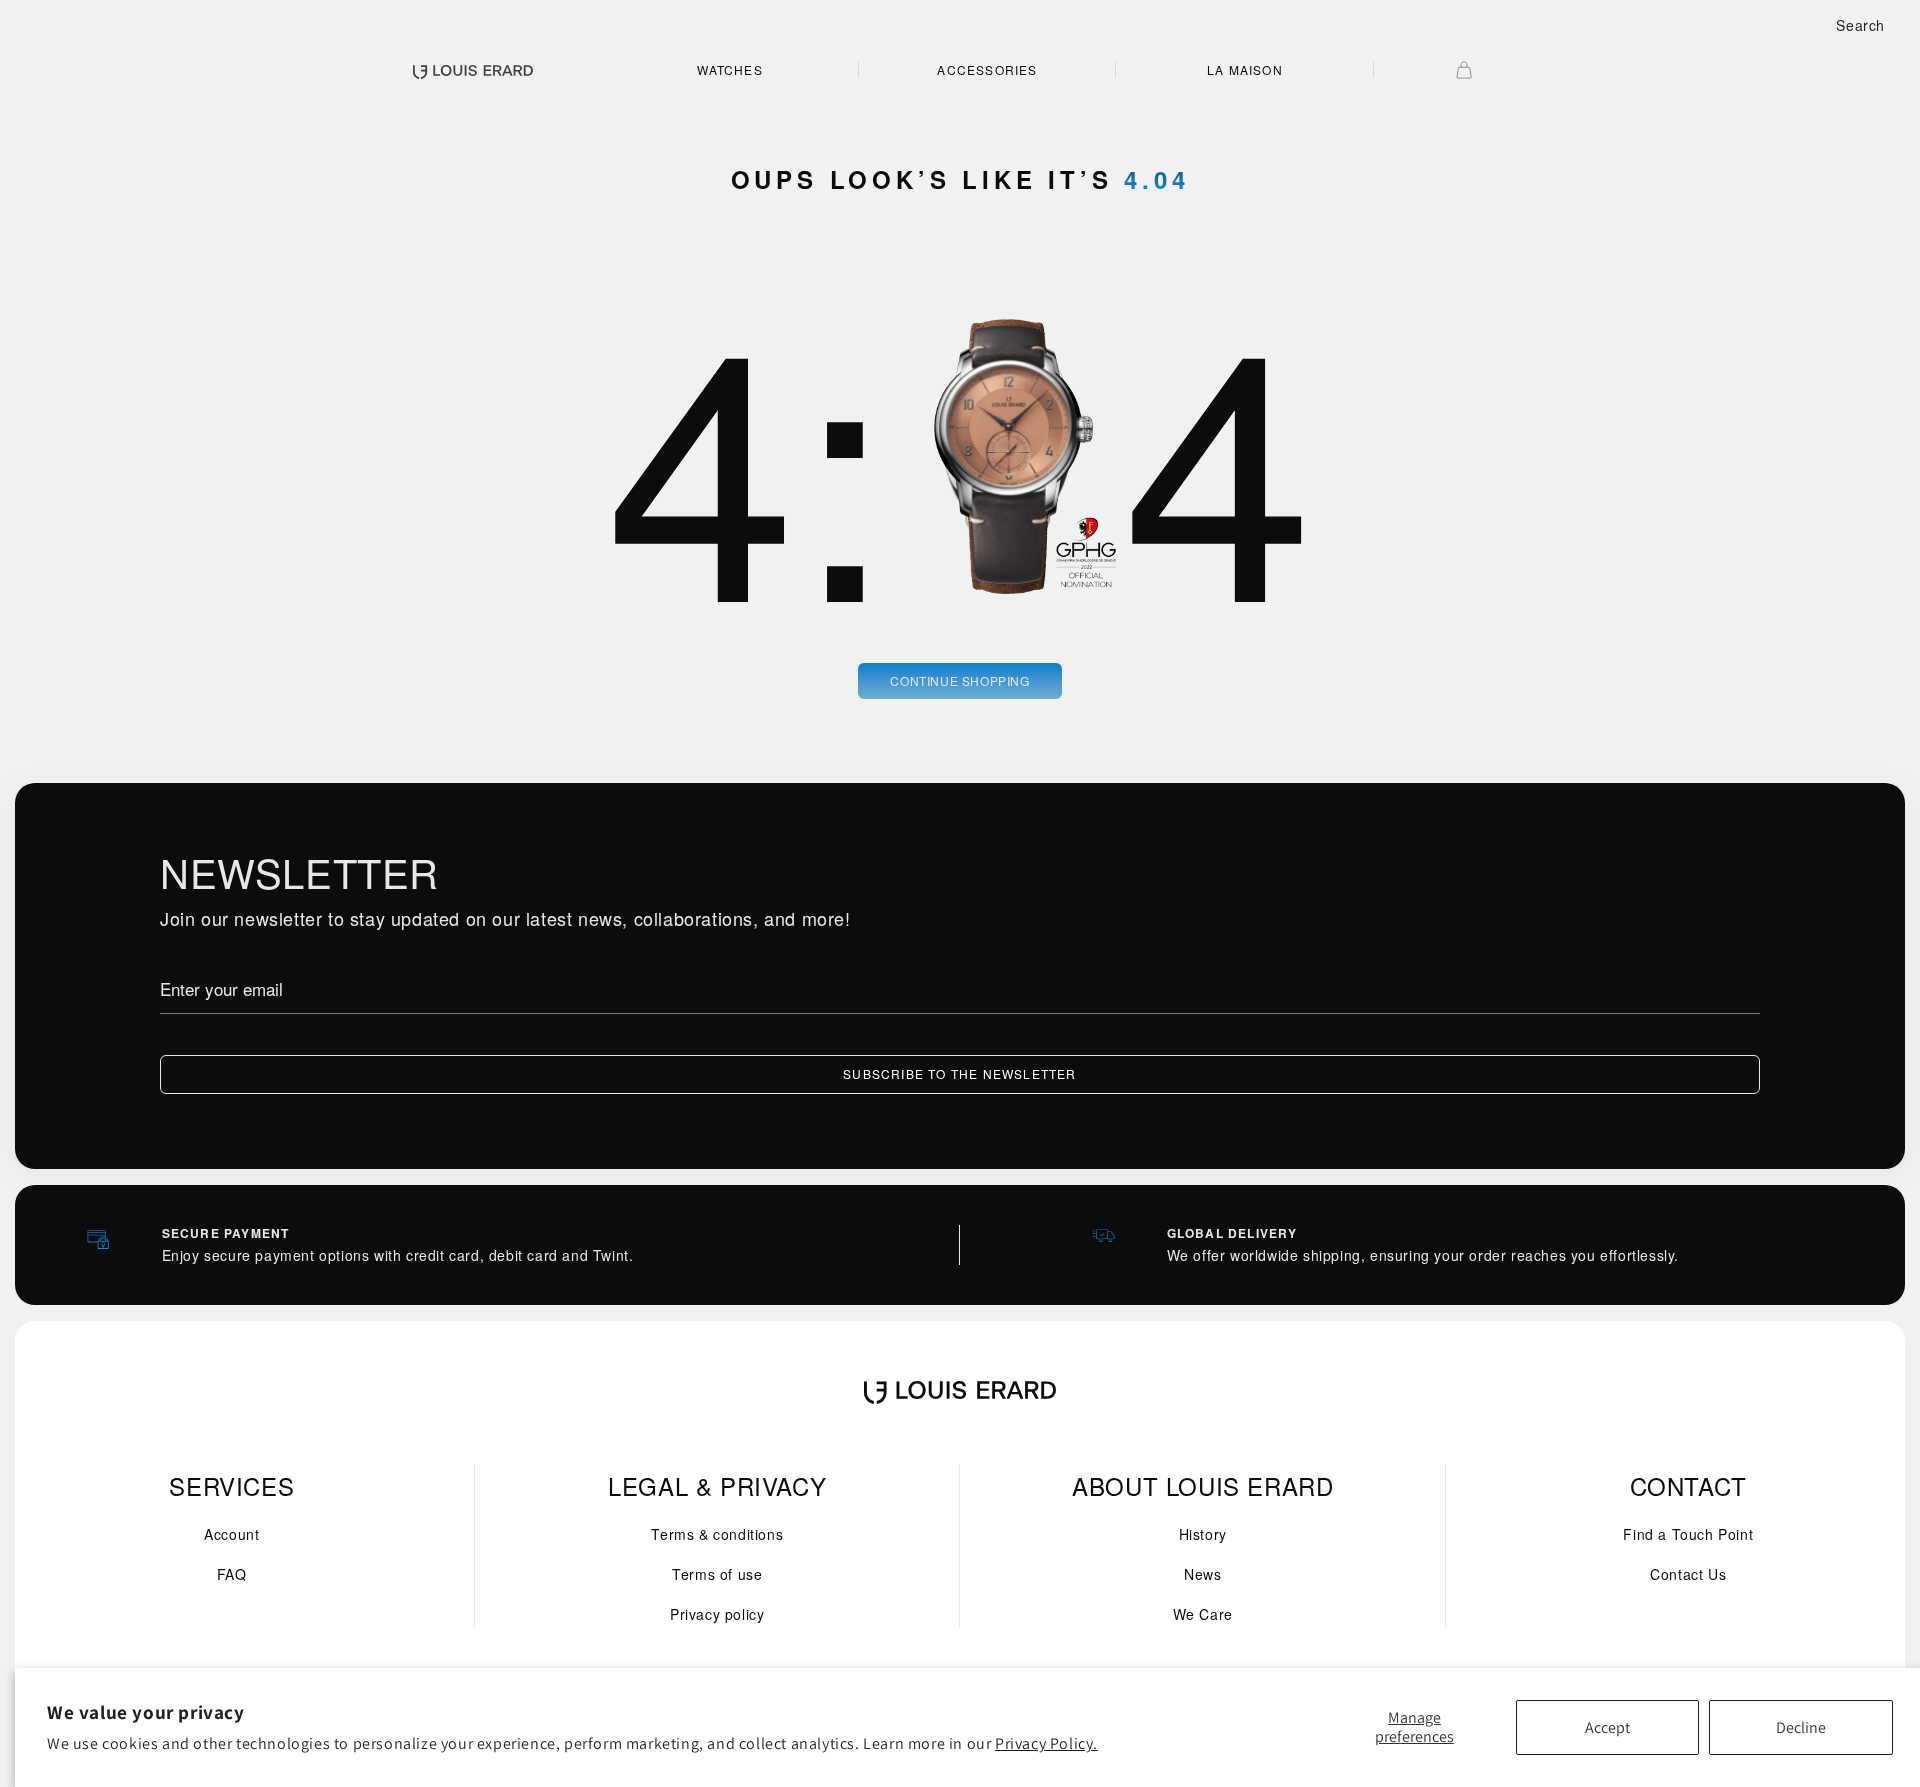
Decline (1801, 1727)
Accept (1607, 1727)
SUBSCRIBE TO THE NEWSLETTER (959, 1073)
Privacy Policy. (1046, 1743)
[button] (1860, 25)
